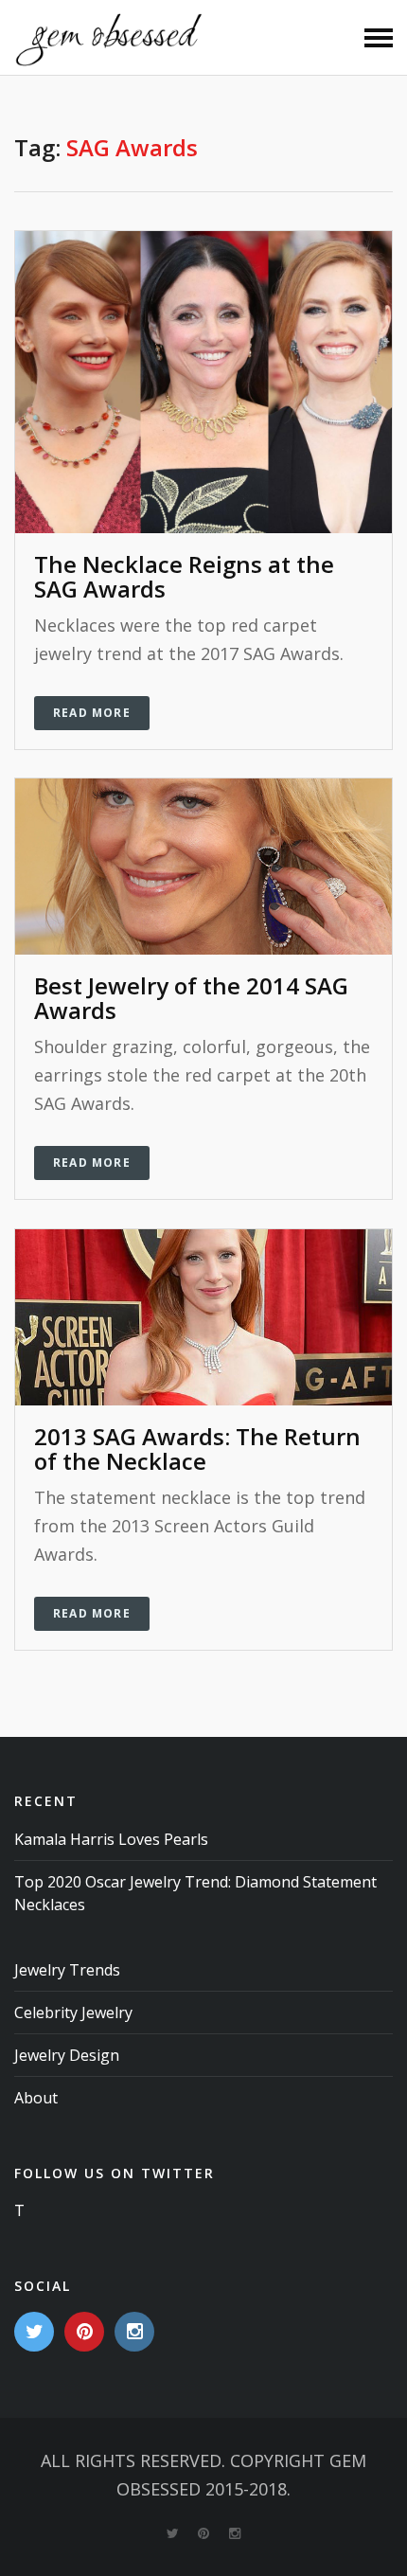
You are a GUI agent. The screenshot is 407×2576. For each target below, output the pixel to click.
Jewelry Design (67, 2055)
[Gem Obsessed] (109, 38)
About (36, 2098)
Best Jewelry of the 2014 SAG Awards (191, 998)
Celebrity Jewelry (73, 2012)
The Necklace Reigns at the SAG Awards (184, 576)
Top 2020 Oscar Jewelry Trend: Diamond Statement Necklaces (195, 1893)
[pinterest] (84, 2332)
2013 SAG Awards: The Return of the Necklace (197, 1449)
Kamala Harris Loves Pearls (111, 1839)
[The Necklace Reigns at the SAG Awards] (203, 380)
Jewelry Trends (67, 1970)
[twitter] (34, 2332)
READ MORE (92, 713)
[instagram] (134, 2332)
